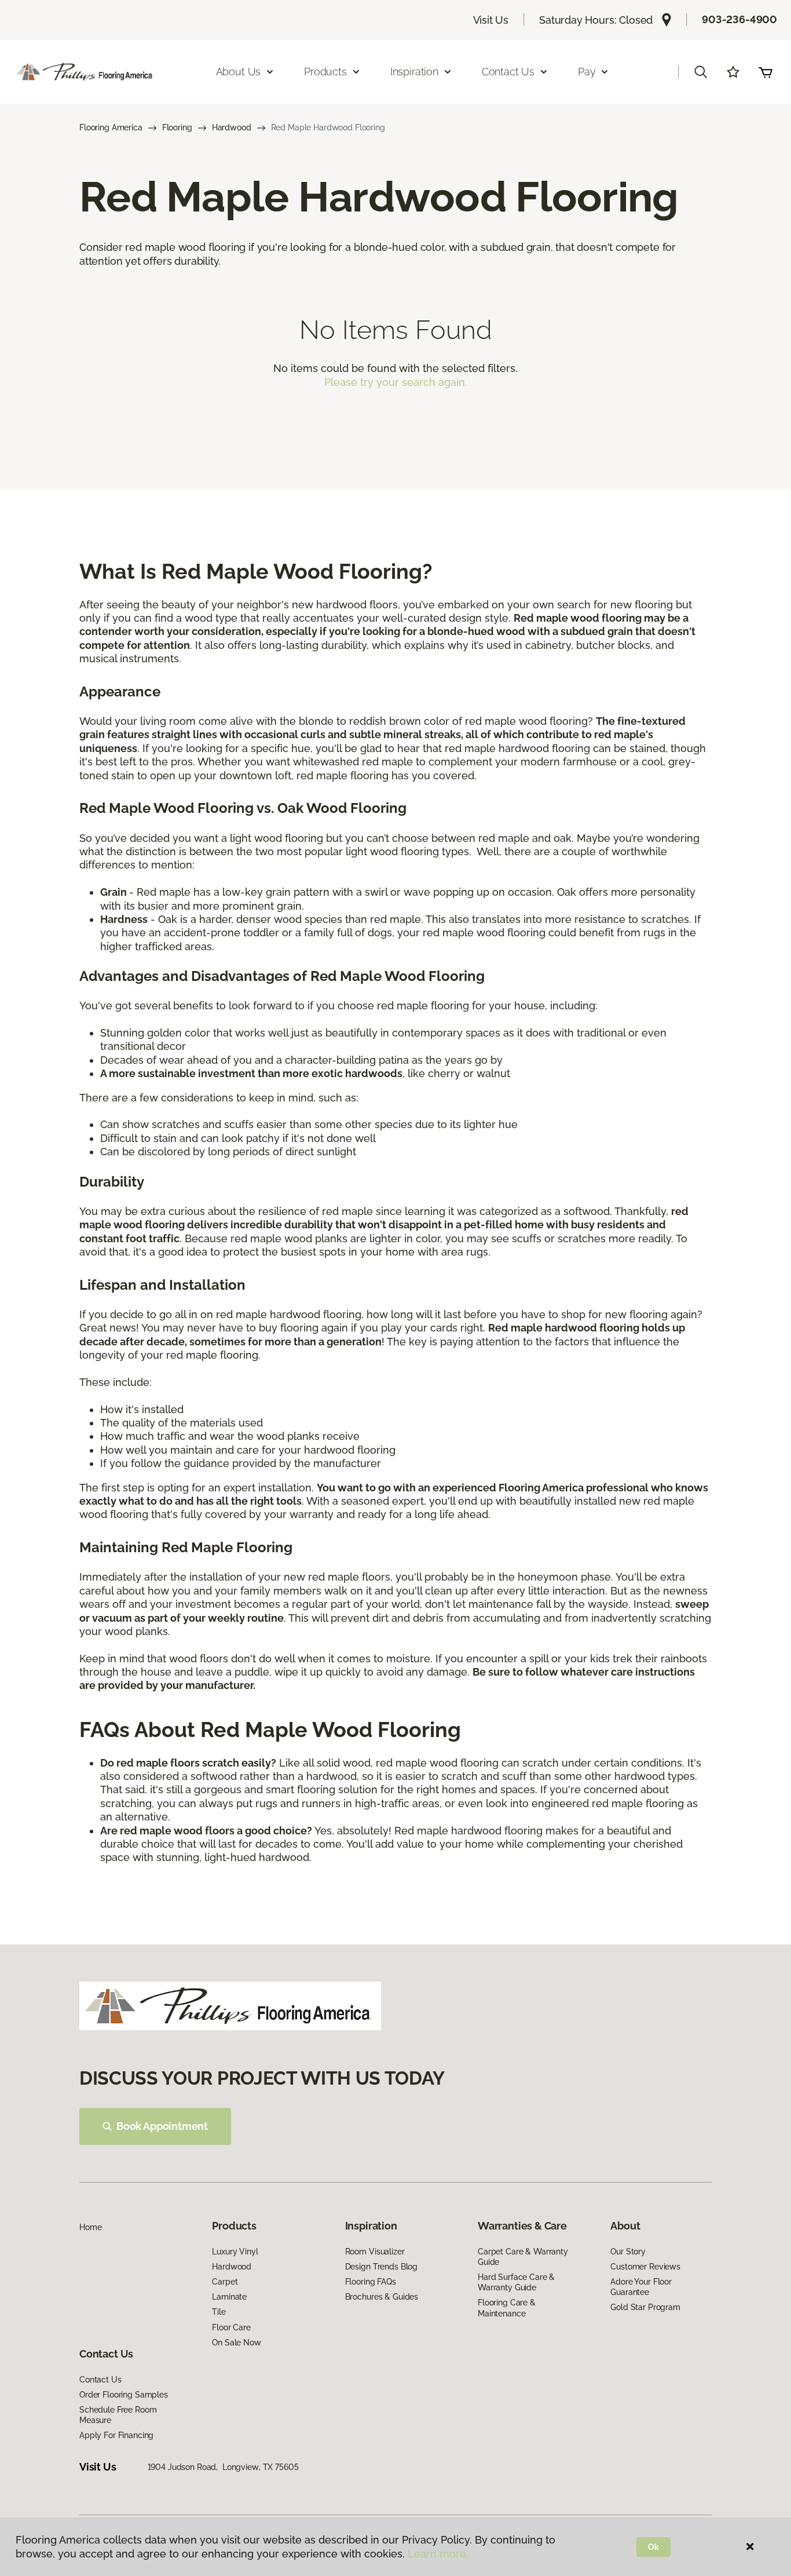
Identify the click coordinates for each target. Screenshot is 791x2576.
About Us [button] (239, 72)
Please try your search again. (396, 382)
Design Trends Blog (381, 2267)
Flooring (177, 127)
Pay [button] (587, 72)
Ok (653, 2547)
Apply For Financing (116, 2435)
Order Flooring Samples (124, 2395)
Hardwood (232, 127)
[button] (701, 72)
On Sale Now (236, 2343)
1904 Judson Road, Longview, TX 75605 (223, 2467)
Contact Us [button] (508, 72)
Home (90, 2227)
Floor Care (231, 2327)
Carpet (225, 2282)
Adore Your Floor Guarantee (641, 2287)
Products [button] (325, 72)
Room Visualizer (375, 2252)
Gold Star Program (645, 2307)
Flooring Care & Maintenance (507, 2308)
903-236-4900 (739, 19)
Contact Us (100, 2380)
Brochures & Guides (382, 2297)
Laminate (229, 2297)
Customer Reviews (645, 2267)
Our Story (628, 2252)
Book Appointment (162, 2126)
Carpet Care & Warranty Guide (523, 2257)
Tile (219, 2312)
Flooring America (111, 127)
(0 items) (766, 72)
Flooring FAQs (371, 2282)
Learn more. (438, 2554)
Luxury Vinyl (235, 2252)
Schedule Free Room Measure (118, 2415)
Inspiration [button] (414, 72)
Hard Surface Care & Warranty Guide (516, 2282)
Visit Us (491, 20)
